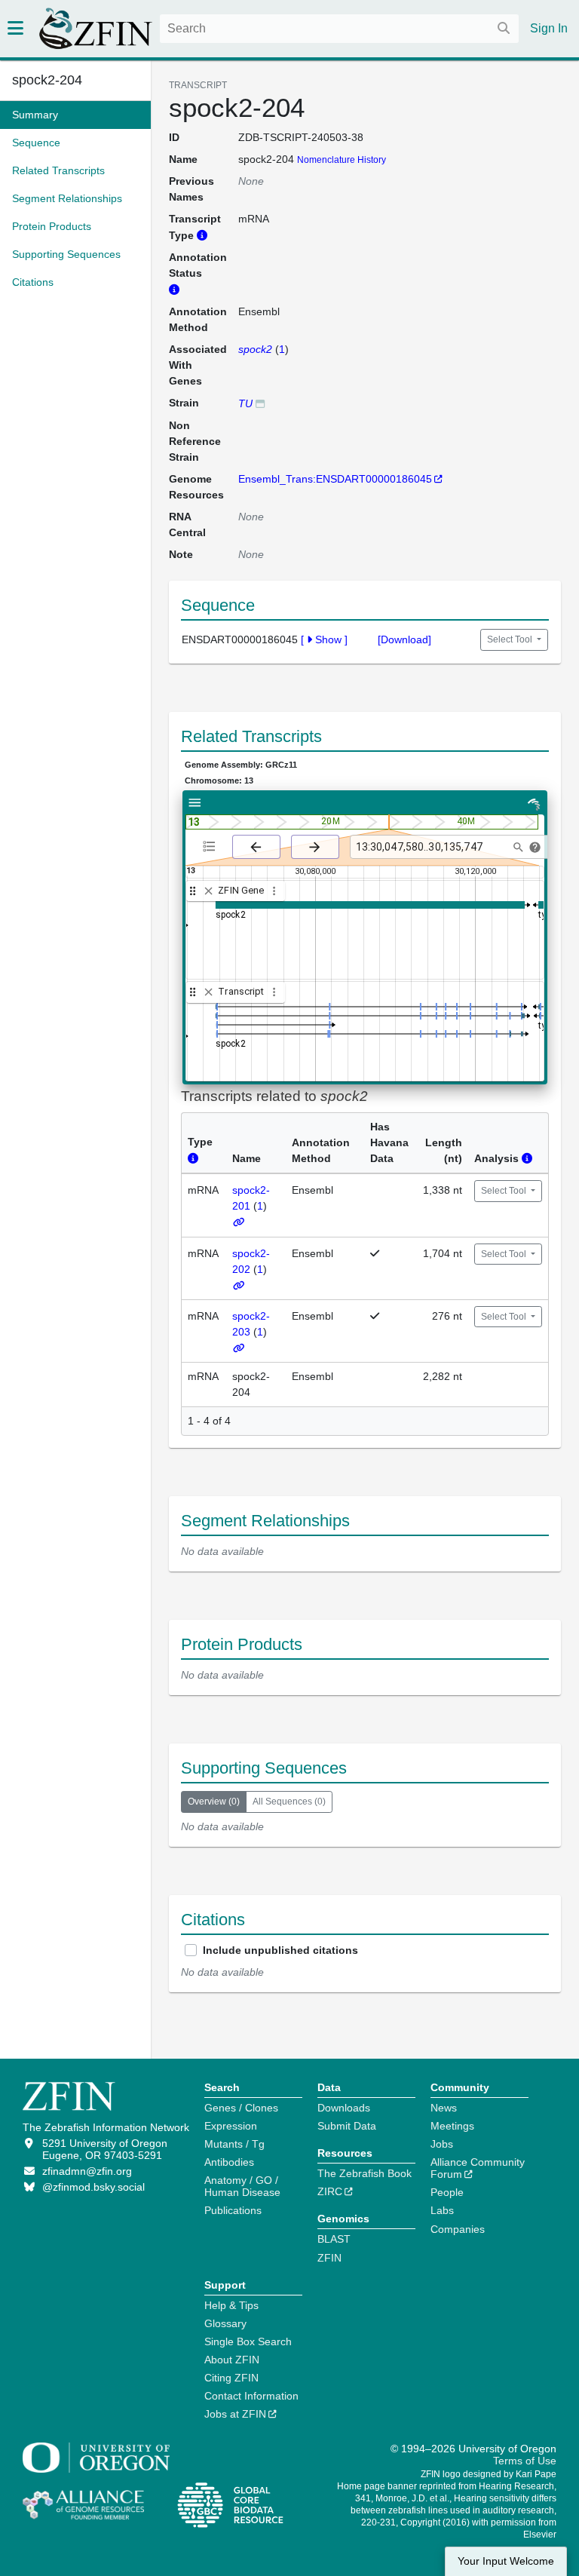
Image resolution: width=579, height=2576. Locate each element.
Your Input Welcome (506, 2561)
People (447, 2192)
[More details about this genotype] (260, 403)
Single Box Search (248, 2341)
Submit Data (347, 2126)
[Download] (404, 639)
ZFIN (329, 2258)
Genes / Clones (241, 2108)
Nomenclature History (342, 160)
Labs (442, 2210)
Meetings (452, 2126)
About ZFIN (232, 2360)
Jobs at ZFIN (235, 2414)
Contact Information (251, 2396)
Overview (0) (214, 1802)
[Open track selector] (212, 846)
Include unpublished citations (280, 1950)
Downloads (344, 2108)
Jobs (442, 2144)
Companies (458, 2229)
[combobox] (339, 29)
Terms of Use (525, 2461)
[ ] (324, 639)
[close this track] (208, 891)
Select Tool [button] (511, 639)
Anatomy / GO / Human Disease (242, 2186)
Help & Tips (231, 2305)
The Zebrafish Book (365, 2173)
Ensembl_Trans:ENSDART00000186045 (335, 479)
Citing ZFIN (231, 2378)
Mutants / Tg (234, 2144)
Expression (231, 2126)
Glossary (225, 2323)
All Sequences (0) (289, 1802)
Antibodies (229, 2162)
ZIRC (330, 2191)
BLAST (334, 2239)
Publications (233, 2210)
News (444, 2108)
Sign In (549, 28)
